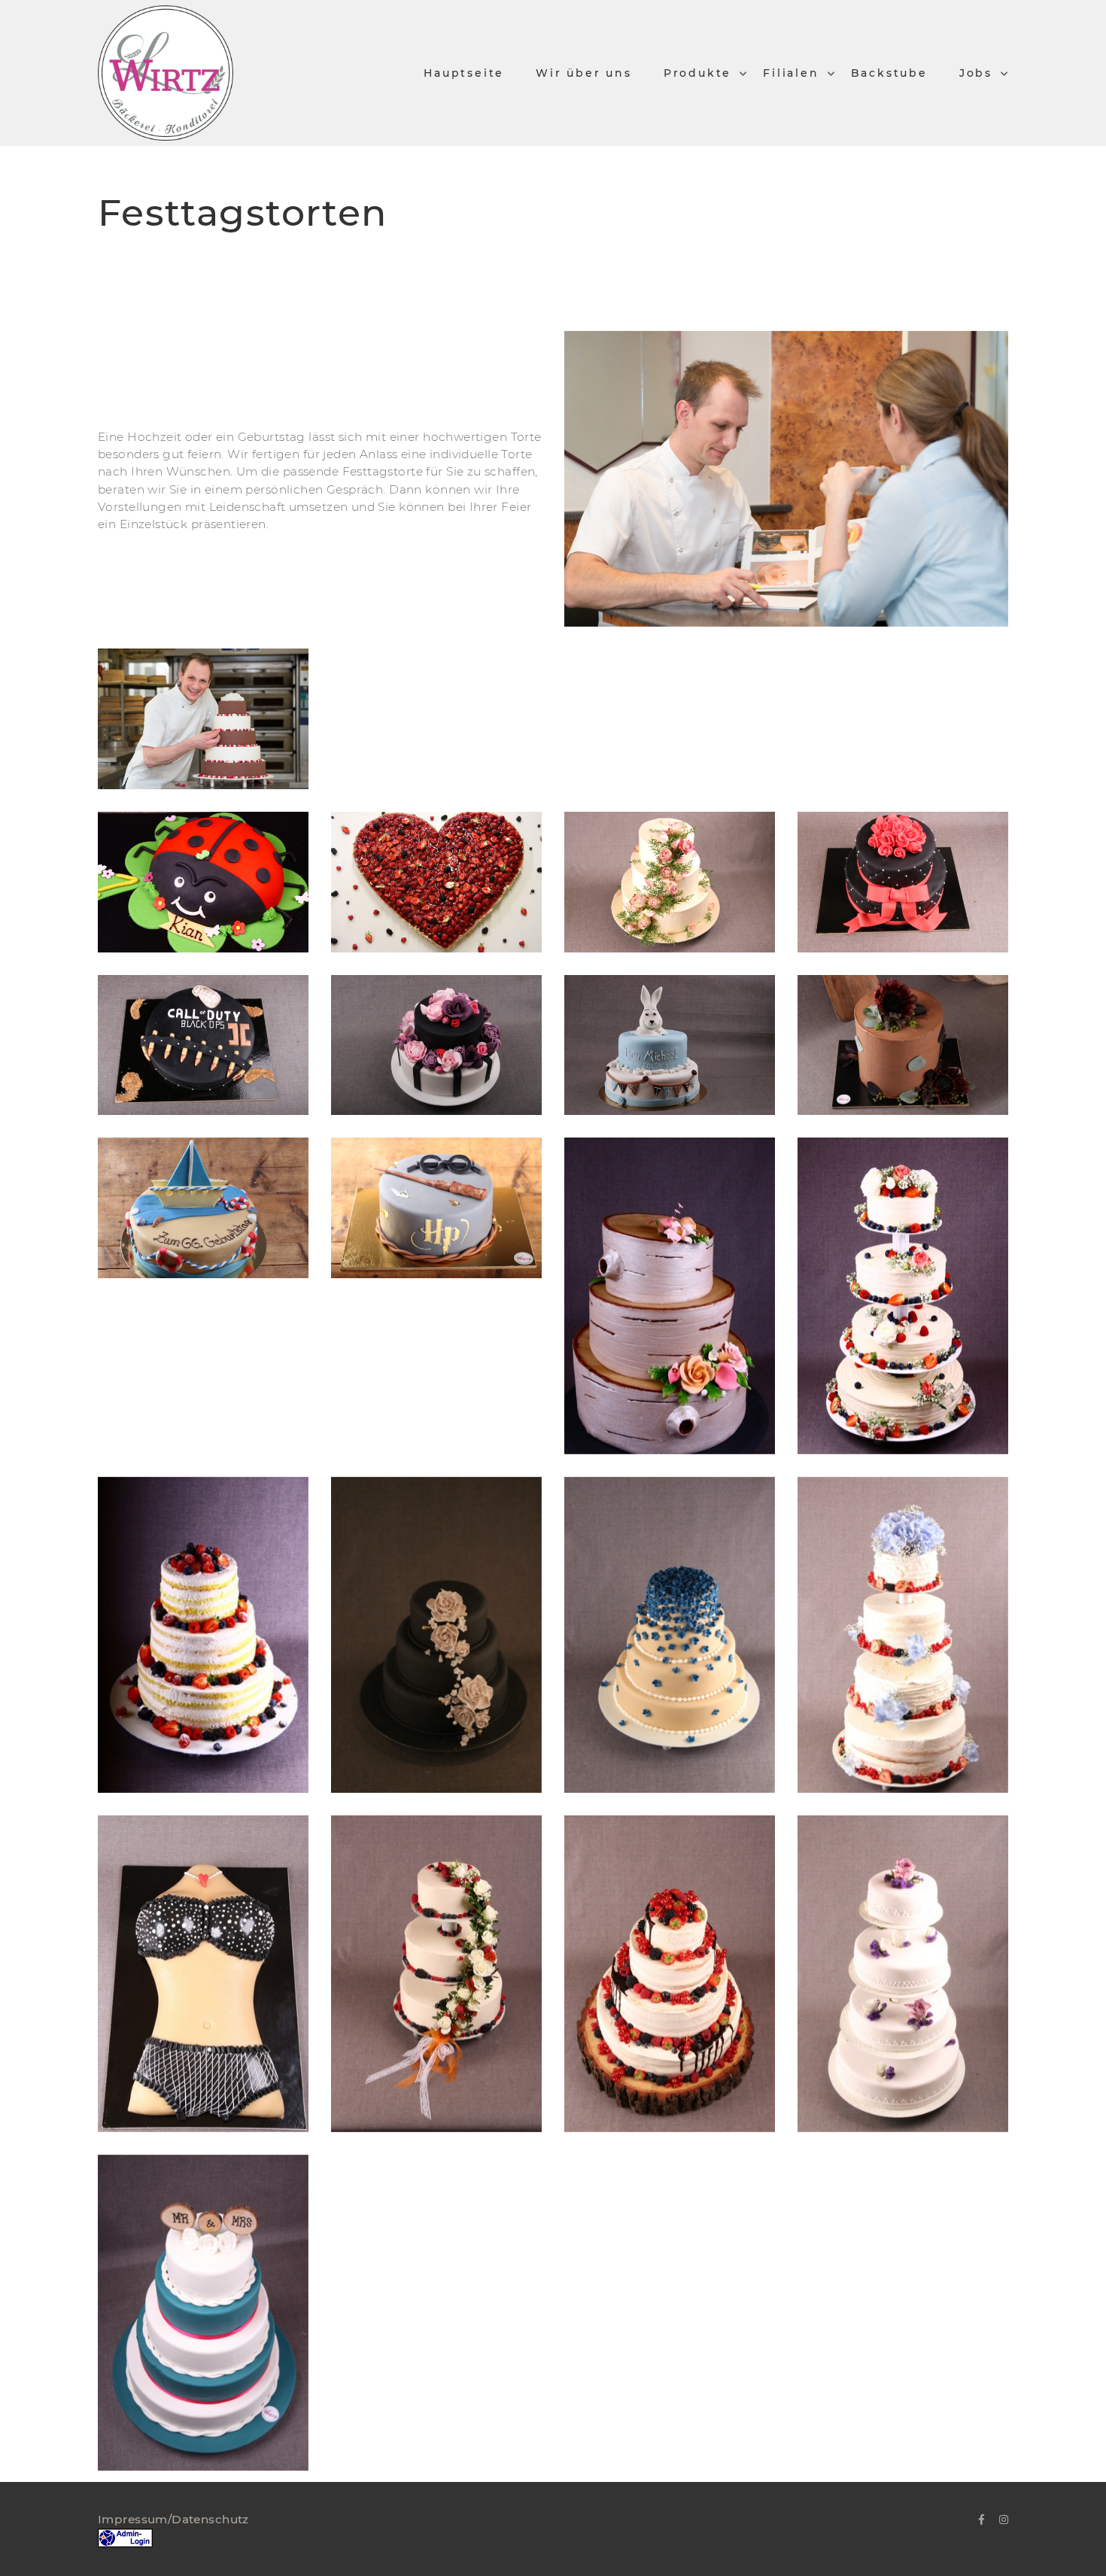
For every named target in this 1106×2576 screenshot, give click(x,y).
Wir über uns (584, 73)
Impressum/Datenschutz (173, 2519)
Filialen (791, 73)
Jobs (976, 73)
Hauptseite (464, 73)
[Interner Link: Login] (125, 2537)
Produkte (697, 73)
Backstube (889, 73)
